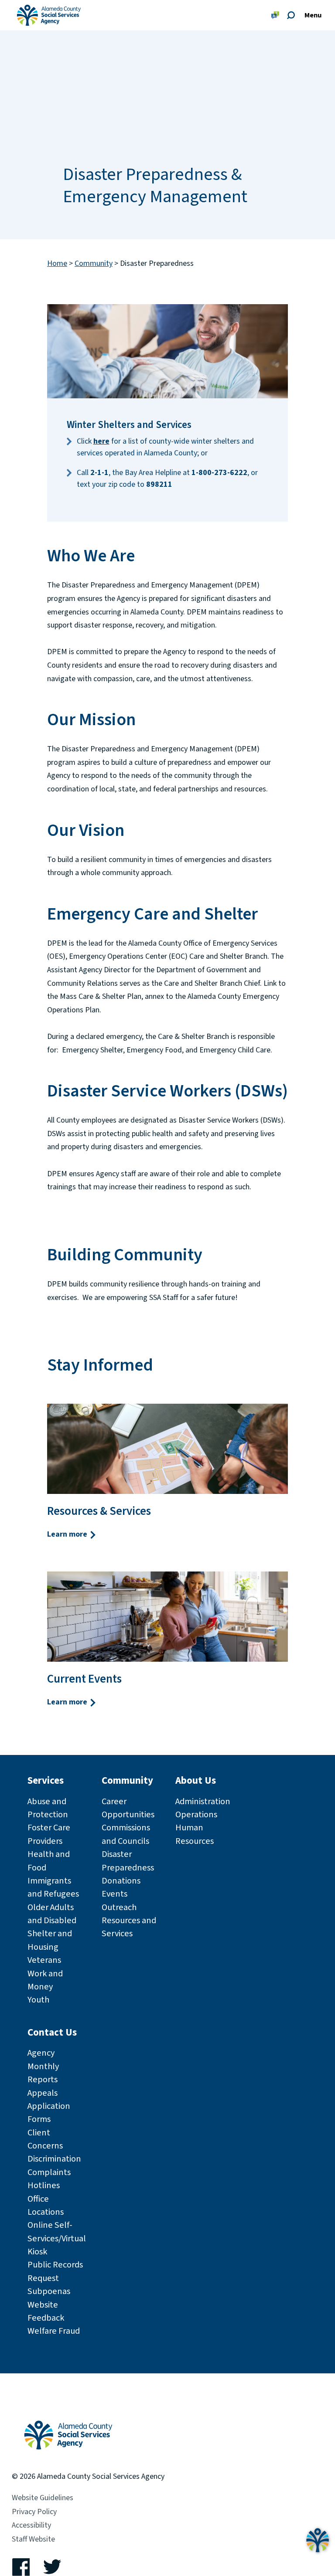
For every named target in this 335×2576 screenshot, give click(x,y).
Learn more (68, 1534)
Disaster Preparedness (128, 1861)
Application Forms (49, 2113)
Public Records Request (55, 2271)
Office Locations (46, 2205)
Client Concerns (45, 2139)
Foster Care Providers (49, 1834)
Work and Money (45, 1980)
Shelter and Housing (50, 1940)
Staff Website (33, 2539)
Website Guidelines (43, 2498)
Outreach (119, 1907)
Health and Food (49, 1861)
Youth (38, 2000)
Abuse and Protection (48, 1808)
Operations (196, 1814)
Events (115, 1894)
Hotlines (44, 2185)
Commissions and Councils (126, 1834)
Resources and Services (129, 1927)
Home (57, 264)
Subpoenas (49, 2291)
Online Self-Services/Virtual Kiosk (57, 2238)
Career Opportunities (128, 1808)
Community (94, 264)
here (101, 441)
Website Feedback (46, 2311)
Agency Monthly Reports (43, 2066)
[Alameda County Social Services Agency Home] (68, 2425)
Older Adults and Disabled (52, 1914)
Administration (203, 1801)
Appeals (43, 2093)
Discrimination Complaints (54, 2165)
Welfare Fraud (54, 2331)
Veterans (44, 1960)
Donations (121, 1881)
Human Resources (195, 1834)
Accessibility (31, 2525)
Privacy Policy (34, 2512)
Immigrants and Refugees (53, 1887)
